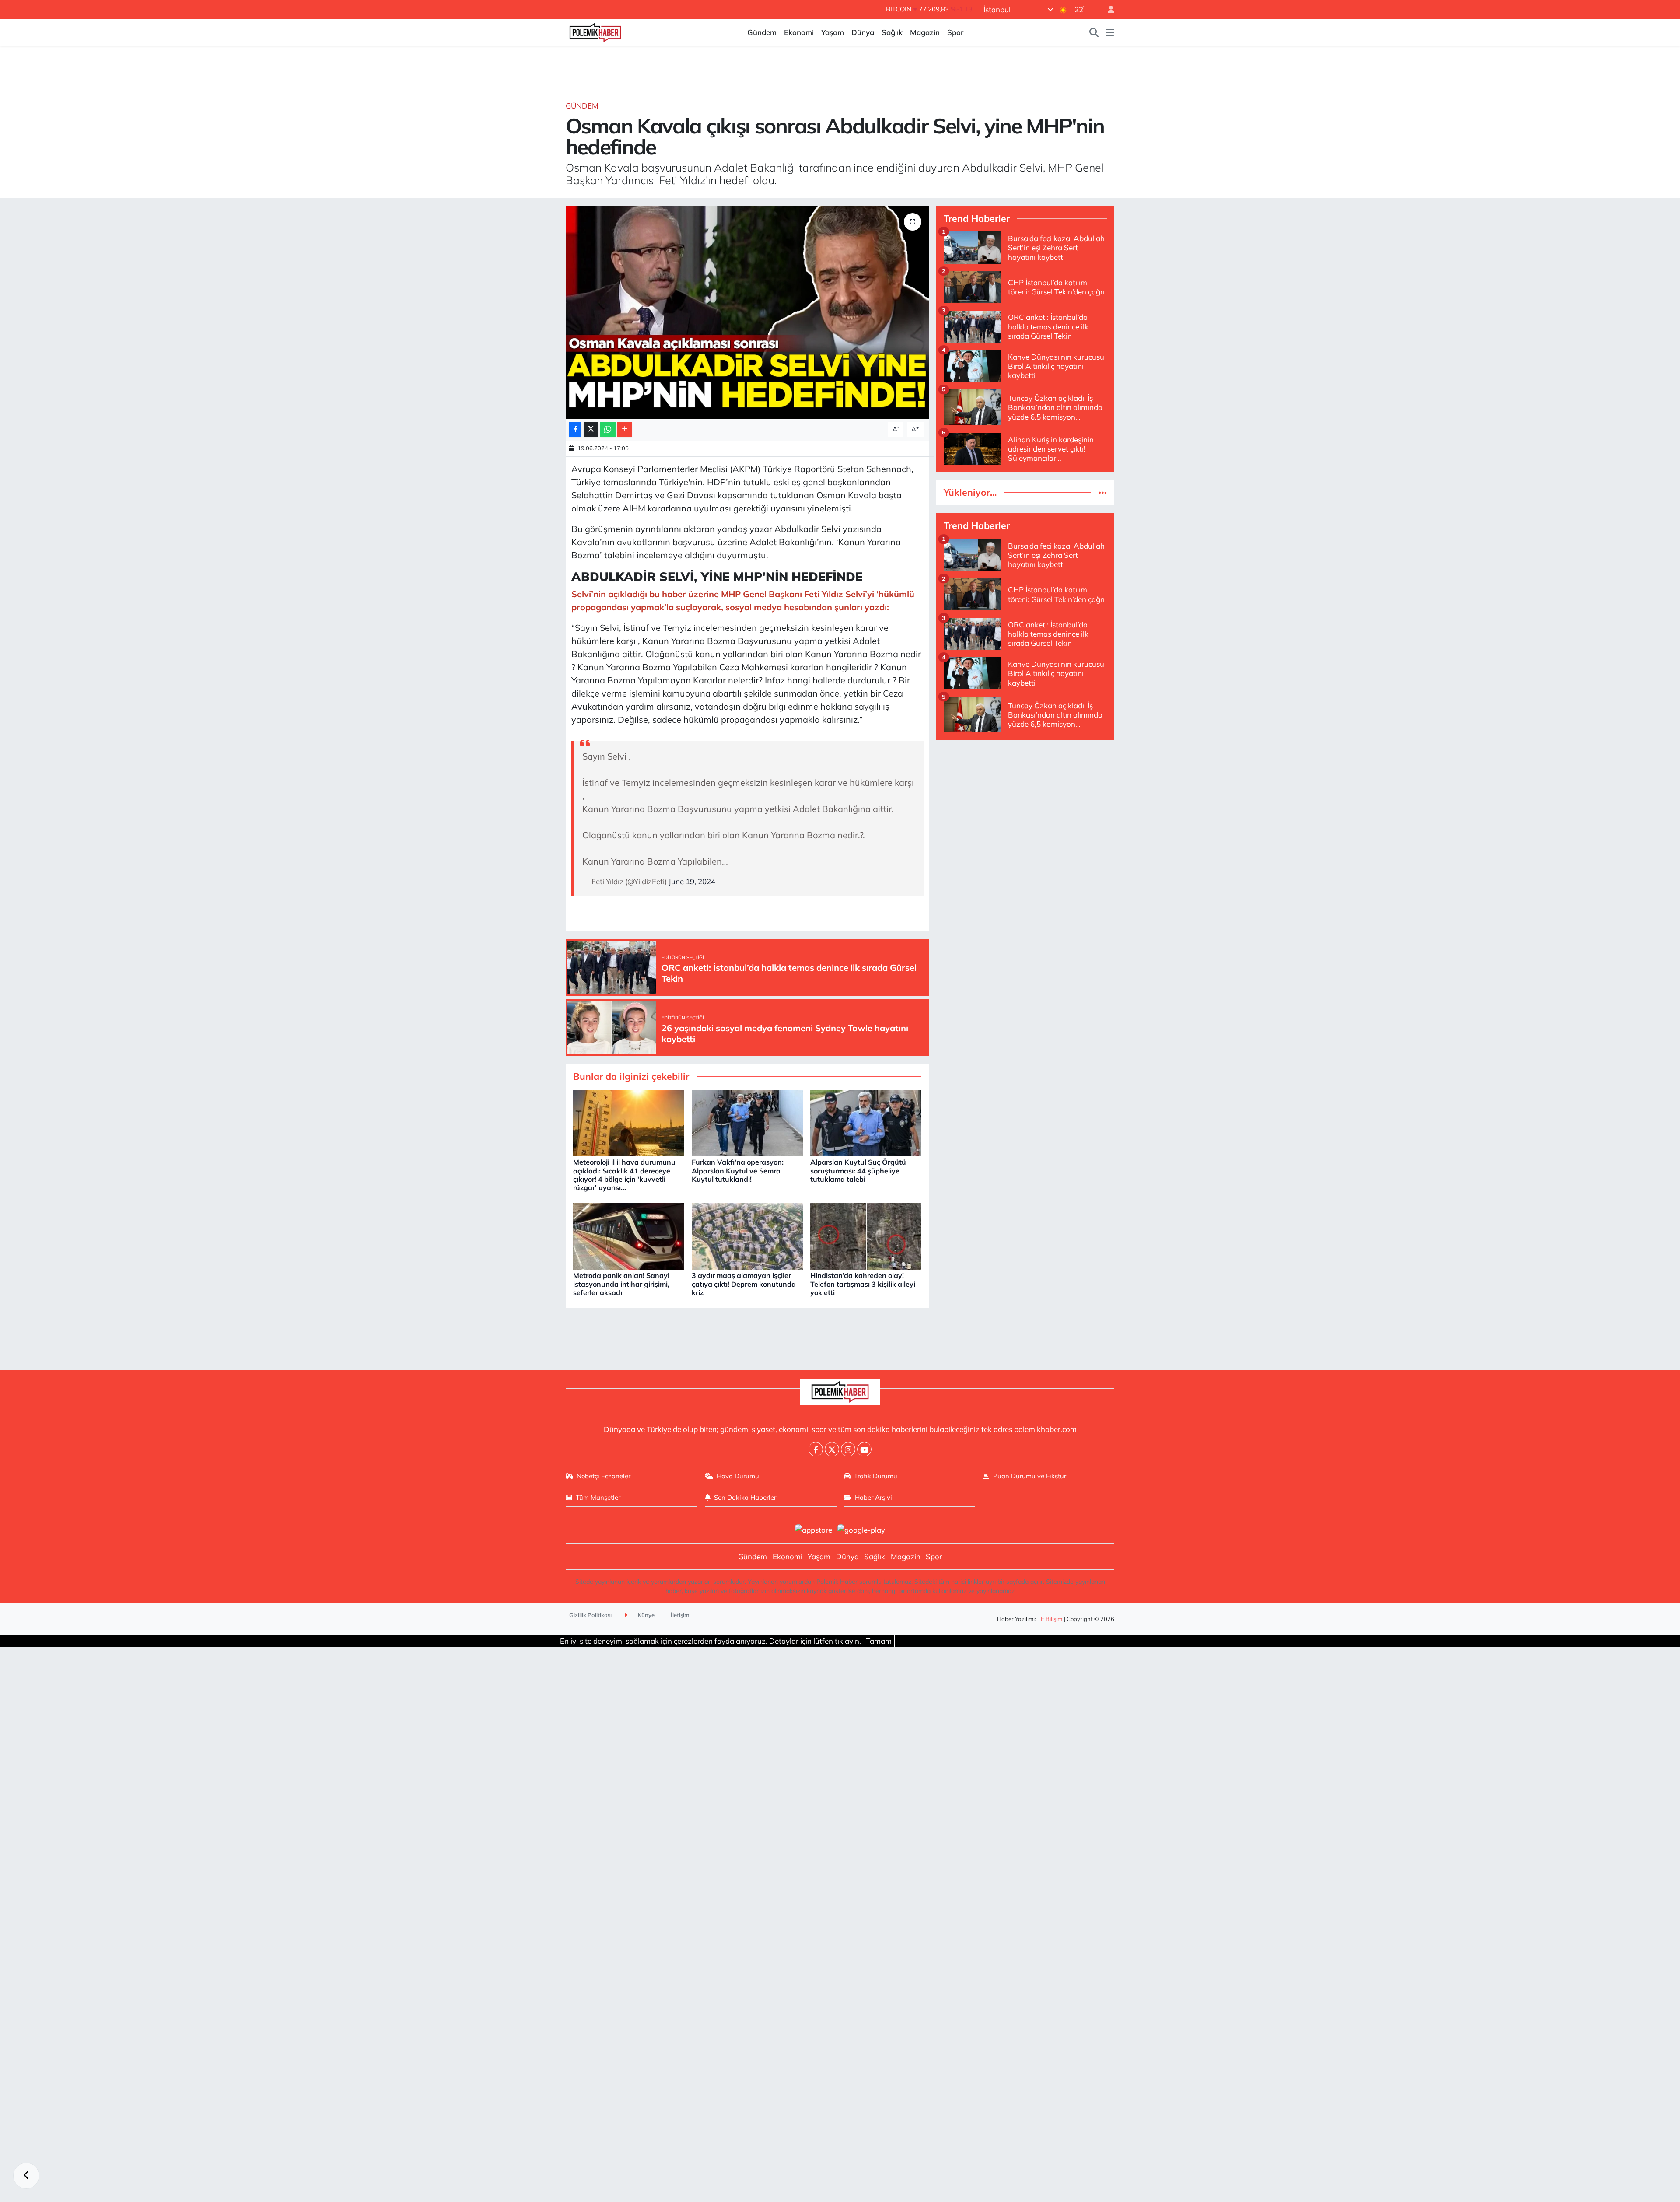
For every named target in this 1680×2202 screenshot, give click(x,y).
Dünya (863, 32)
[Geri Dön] (26, 2176)
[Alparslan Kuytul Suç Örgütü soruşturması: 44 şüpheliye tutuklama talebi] (866, 1122)
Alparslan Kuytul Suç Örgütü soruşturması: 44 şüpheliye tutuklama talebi (858, 1170)
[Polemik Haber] (595, 31)
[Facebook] (816, 1449)
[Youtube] (864, 1449)
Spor (955, 32)
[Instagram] (848, 1449)
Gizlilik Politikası (590, 1615)
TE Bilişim (1050, 1619)
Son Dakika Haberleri (746, 1497)
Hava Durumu (738, 1476)
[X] (832, 1449)
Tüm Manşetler (598, 1497)
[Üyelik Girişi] (1107, 9)
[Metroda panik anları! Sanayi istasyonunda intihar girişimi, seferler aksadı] (629, 1235)
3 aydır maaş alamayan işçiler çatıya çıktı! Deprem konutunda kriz (744, 1284)
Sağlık (892, 32)
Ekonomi (799, 32)
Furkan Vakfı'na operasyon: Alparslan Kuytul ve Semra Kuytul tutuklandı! (738, 1170)
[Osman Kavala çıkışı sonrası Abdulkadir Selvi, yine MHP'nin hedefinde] (747, 312)
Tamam (879, 1641)
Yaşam (833, 32)
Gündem (762, 32)
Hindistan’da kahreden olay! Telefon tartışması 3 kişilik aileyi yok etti (863, 1284)
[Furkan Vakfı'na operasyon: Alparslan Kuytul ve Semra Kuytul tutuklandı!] (747, 1122)
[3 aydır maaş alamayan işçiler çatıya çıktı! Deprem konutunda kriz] (747, 1235)
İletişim (680, 1615)
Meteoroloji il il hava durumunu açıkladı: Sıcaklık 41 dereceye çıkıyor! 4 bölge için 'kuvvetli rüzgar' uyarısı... (624, 1175)
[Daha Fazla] (625, 429)
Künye (646, 1615)
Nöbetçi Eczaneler (604, 1476)
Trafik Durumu (876, 1476)
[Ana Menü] (1110, 32)
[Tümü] (1103, 492)
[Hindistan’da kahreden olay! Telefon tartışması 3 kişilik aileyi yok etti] (866, 1235)
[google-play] (861, 1529)
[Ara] (1094, 32)
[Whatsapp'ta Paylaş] (608, 429)
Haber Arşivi (873, 1497)
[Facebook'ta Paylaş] (575, 429)
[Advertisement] (1025, 809)
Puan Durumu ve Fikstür (1030, 1476)
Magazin (925, 32)
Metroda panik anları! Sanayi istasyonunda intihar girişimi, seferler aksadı (621, 1284)
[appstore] (813, 1529)
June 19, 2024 (692, 881)
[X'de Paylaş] (591, 429)
